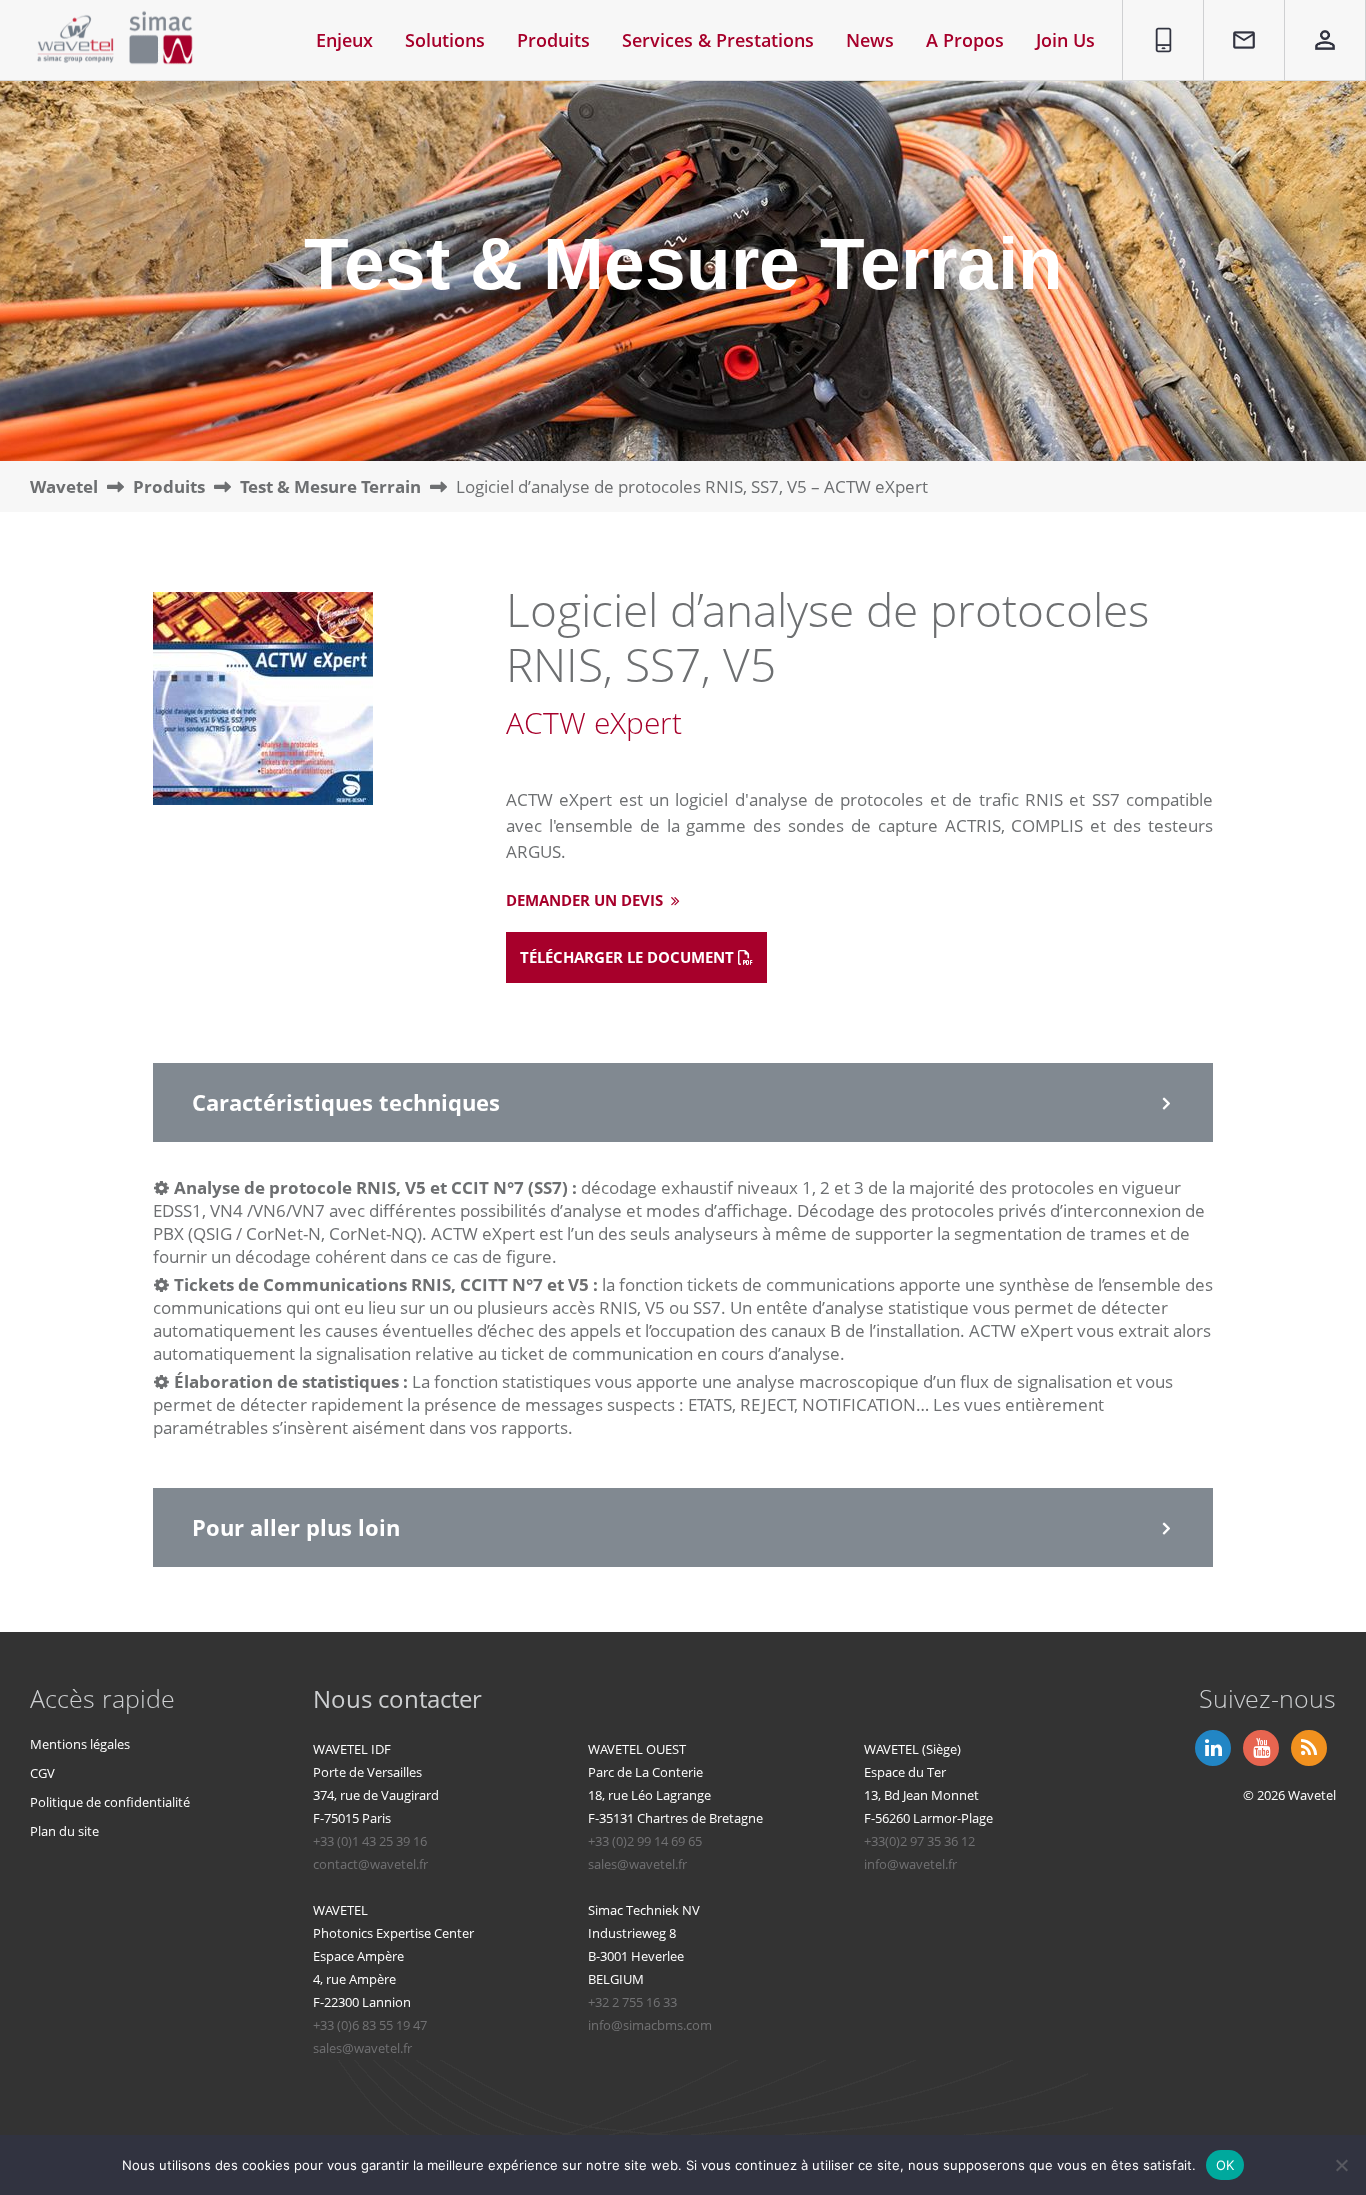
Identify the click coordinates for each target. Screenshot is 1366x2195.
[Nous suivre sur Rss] (1307, 1746)
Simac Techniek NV (644, 1910)
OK (1225, 2164)
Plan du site (64, 1831)
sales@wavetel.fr (637, 1864)
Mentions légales (80, 1744)
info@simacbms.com (650, 2025)
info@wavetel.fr (910, 1864)
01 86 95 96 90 (1157, 23)
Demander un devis (586, 900)
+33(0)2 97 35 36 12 (919, 1841)
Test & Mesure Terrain (330, 486)
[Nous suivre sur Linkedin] (1211, 1746)
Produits (169, 486)
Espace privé (1312, 23)
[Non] (1341, 2165)
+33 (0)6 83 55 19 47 (370, 2025)
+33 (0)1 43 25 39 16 (370, 1841)
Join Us (1065, 40)
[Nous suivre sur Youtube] (1259, 1746)
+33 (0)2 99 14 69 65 (645, 1841)
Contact (1234, 11)
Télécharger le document (629, 957)
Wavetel (64, 486)
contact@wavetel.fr (370, 1864)
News (870, 40)
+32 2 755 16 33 (632, 2002)
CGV (42, 1773)
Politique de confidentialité (110, 1802)
